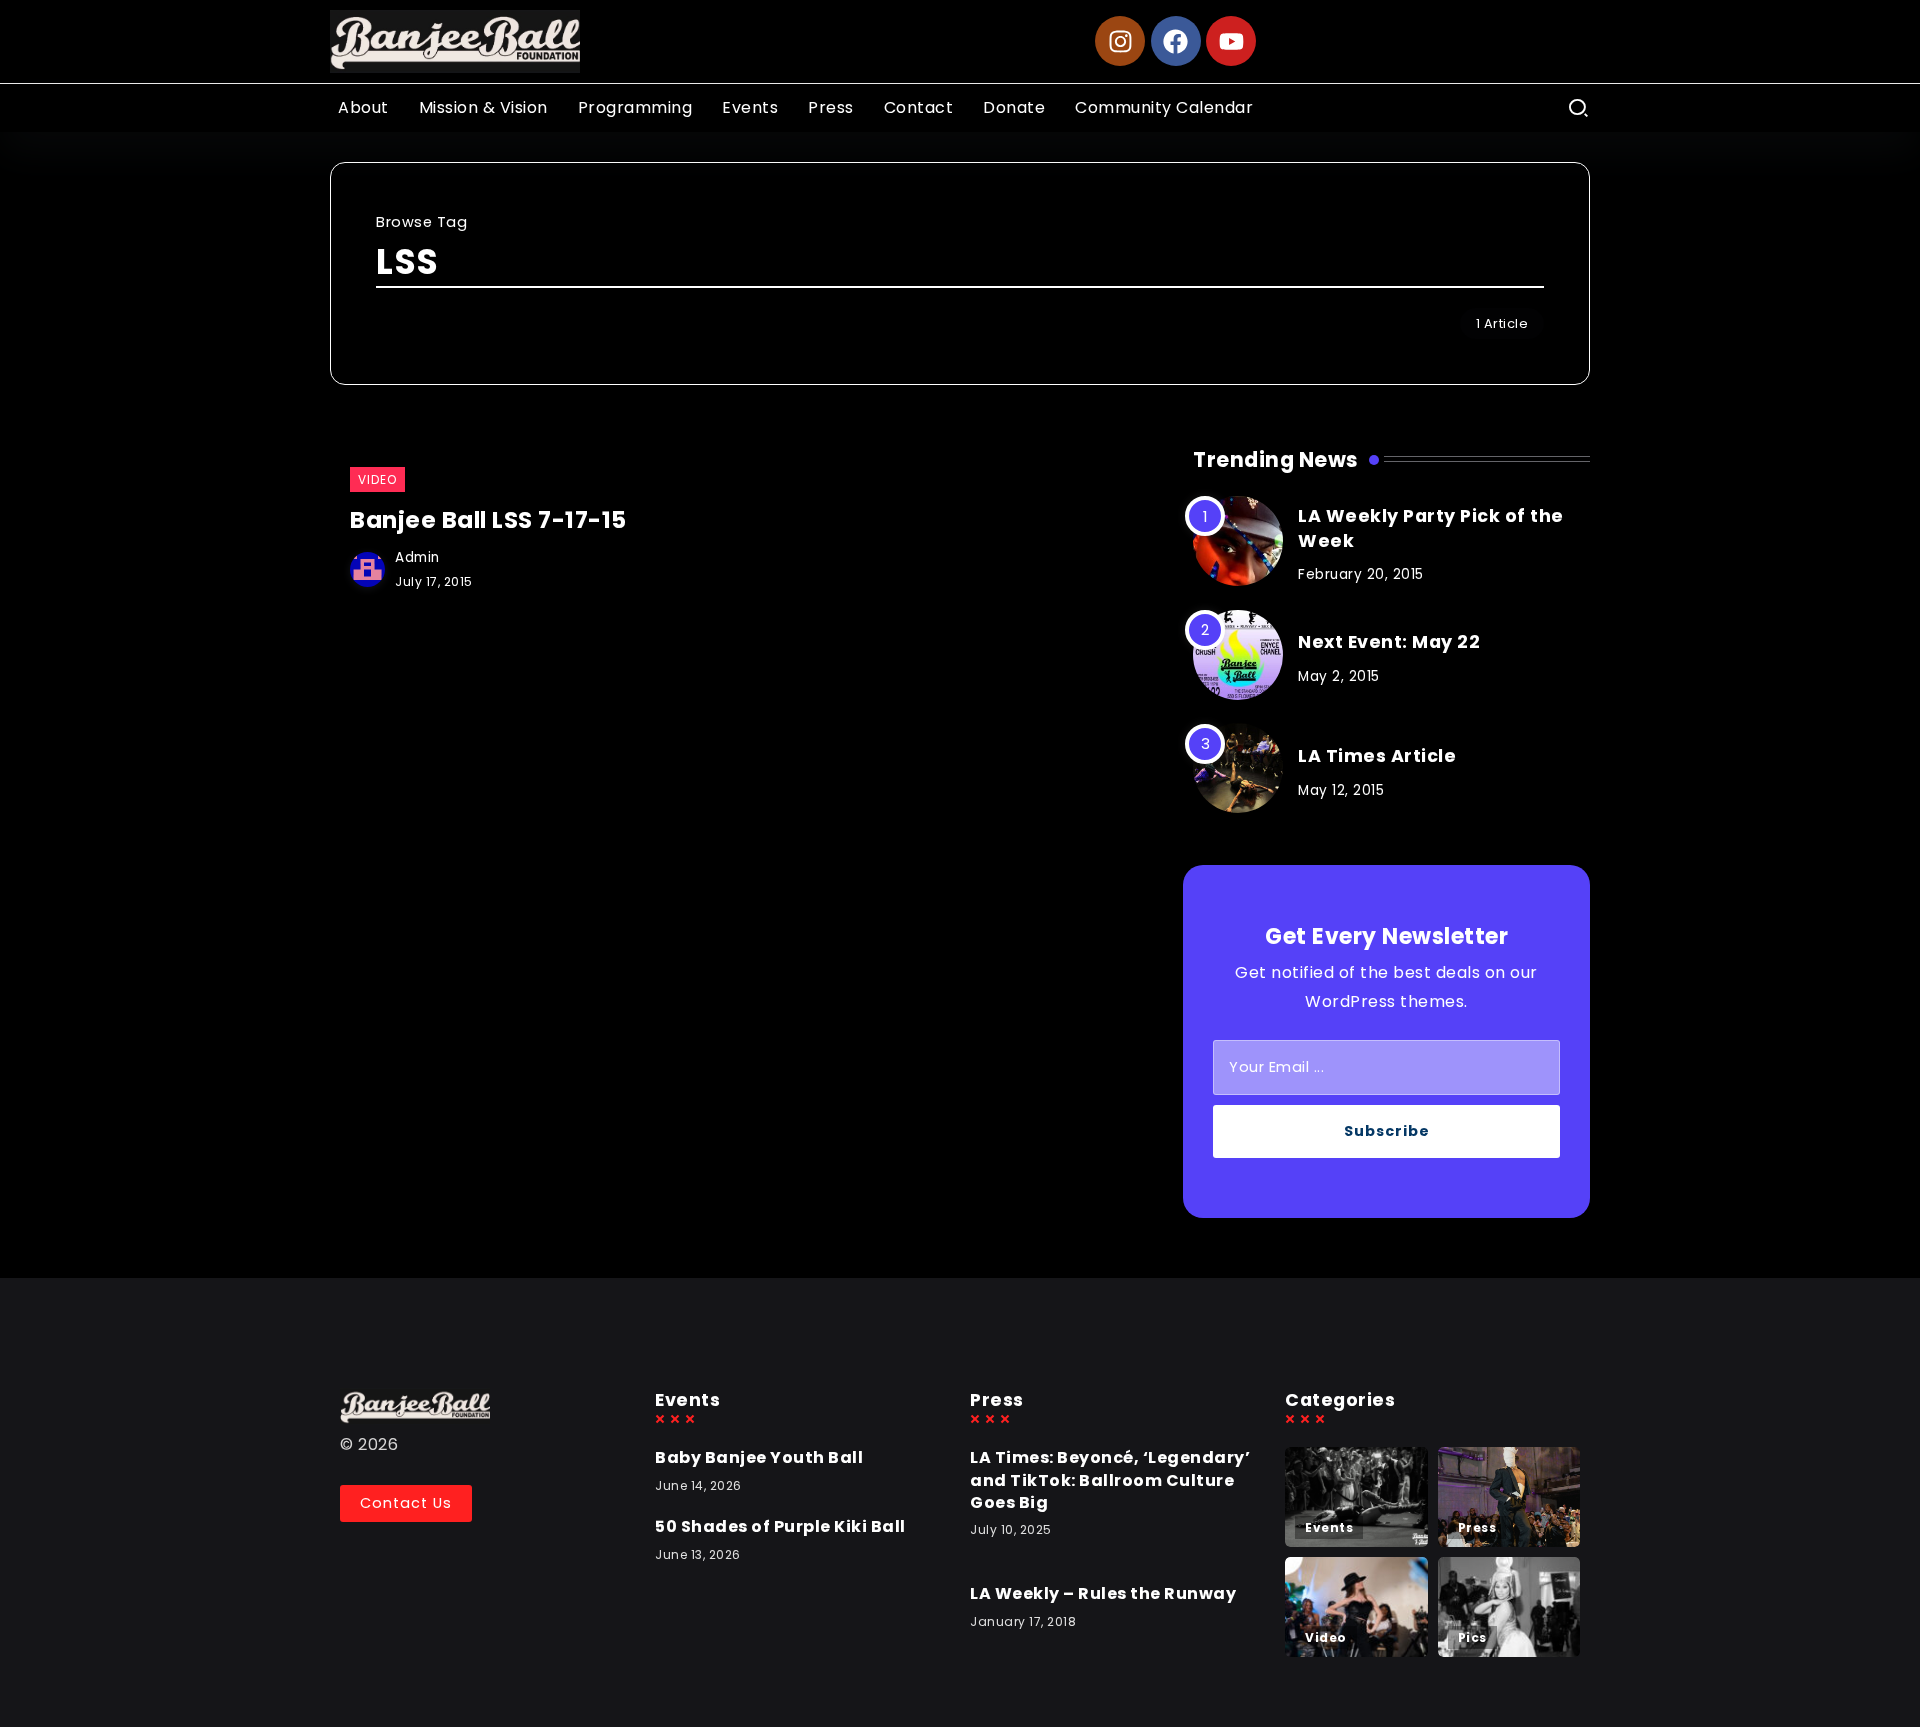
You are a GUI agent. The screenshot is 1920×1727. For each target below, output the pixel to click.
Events (1329, 1527)
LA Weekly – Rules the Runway (1103, 1593)
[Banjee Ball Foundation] (455, 40)
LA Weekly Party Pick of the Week (1431, 528)
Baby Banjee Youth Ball (759, 1457)
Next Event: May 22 (1389, 642)
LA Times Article (1377, 756)
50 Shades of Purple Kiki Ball (780, 1526)
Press (1477, 1527)
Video (1326, 1637)
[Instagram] (1120, 41)
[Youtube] (1231, 41)
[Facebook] (1176, 41)
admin (417, 557)
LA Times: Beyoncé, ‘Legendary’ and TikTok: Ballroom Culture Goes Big (1110, 1480)
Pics (1472, 1637)
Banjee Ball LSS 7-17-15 (488, 520)
